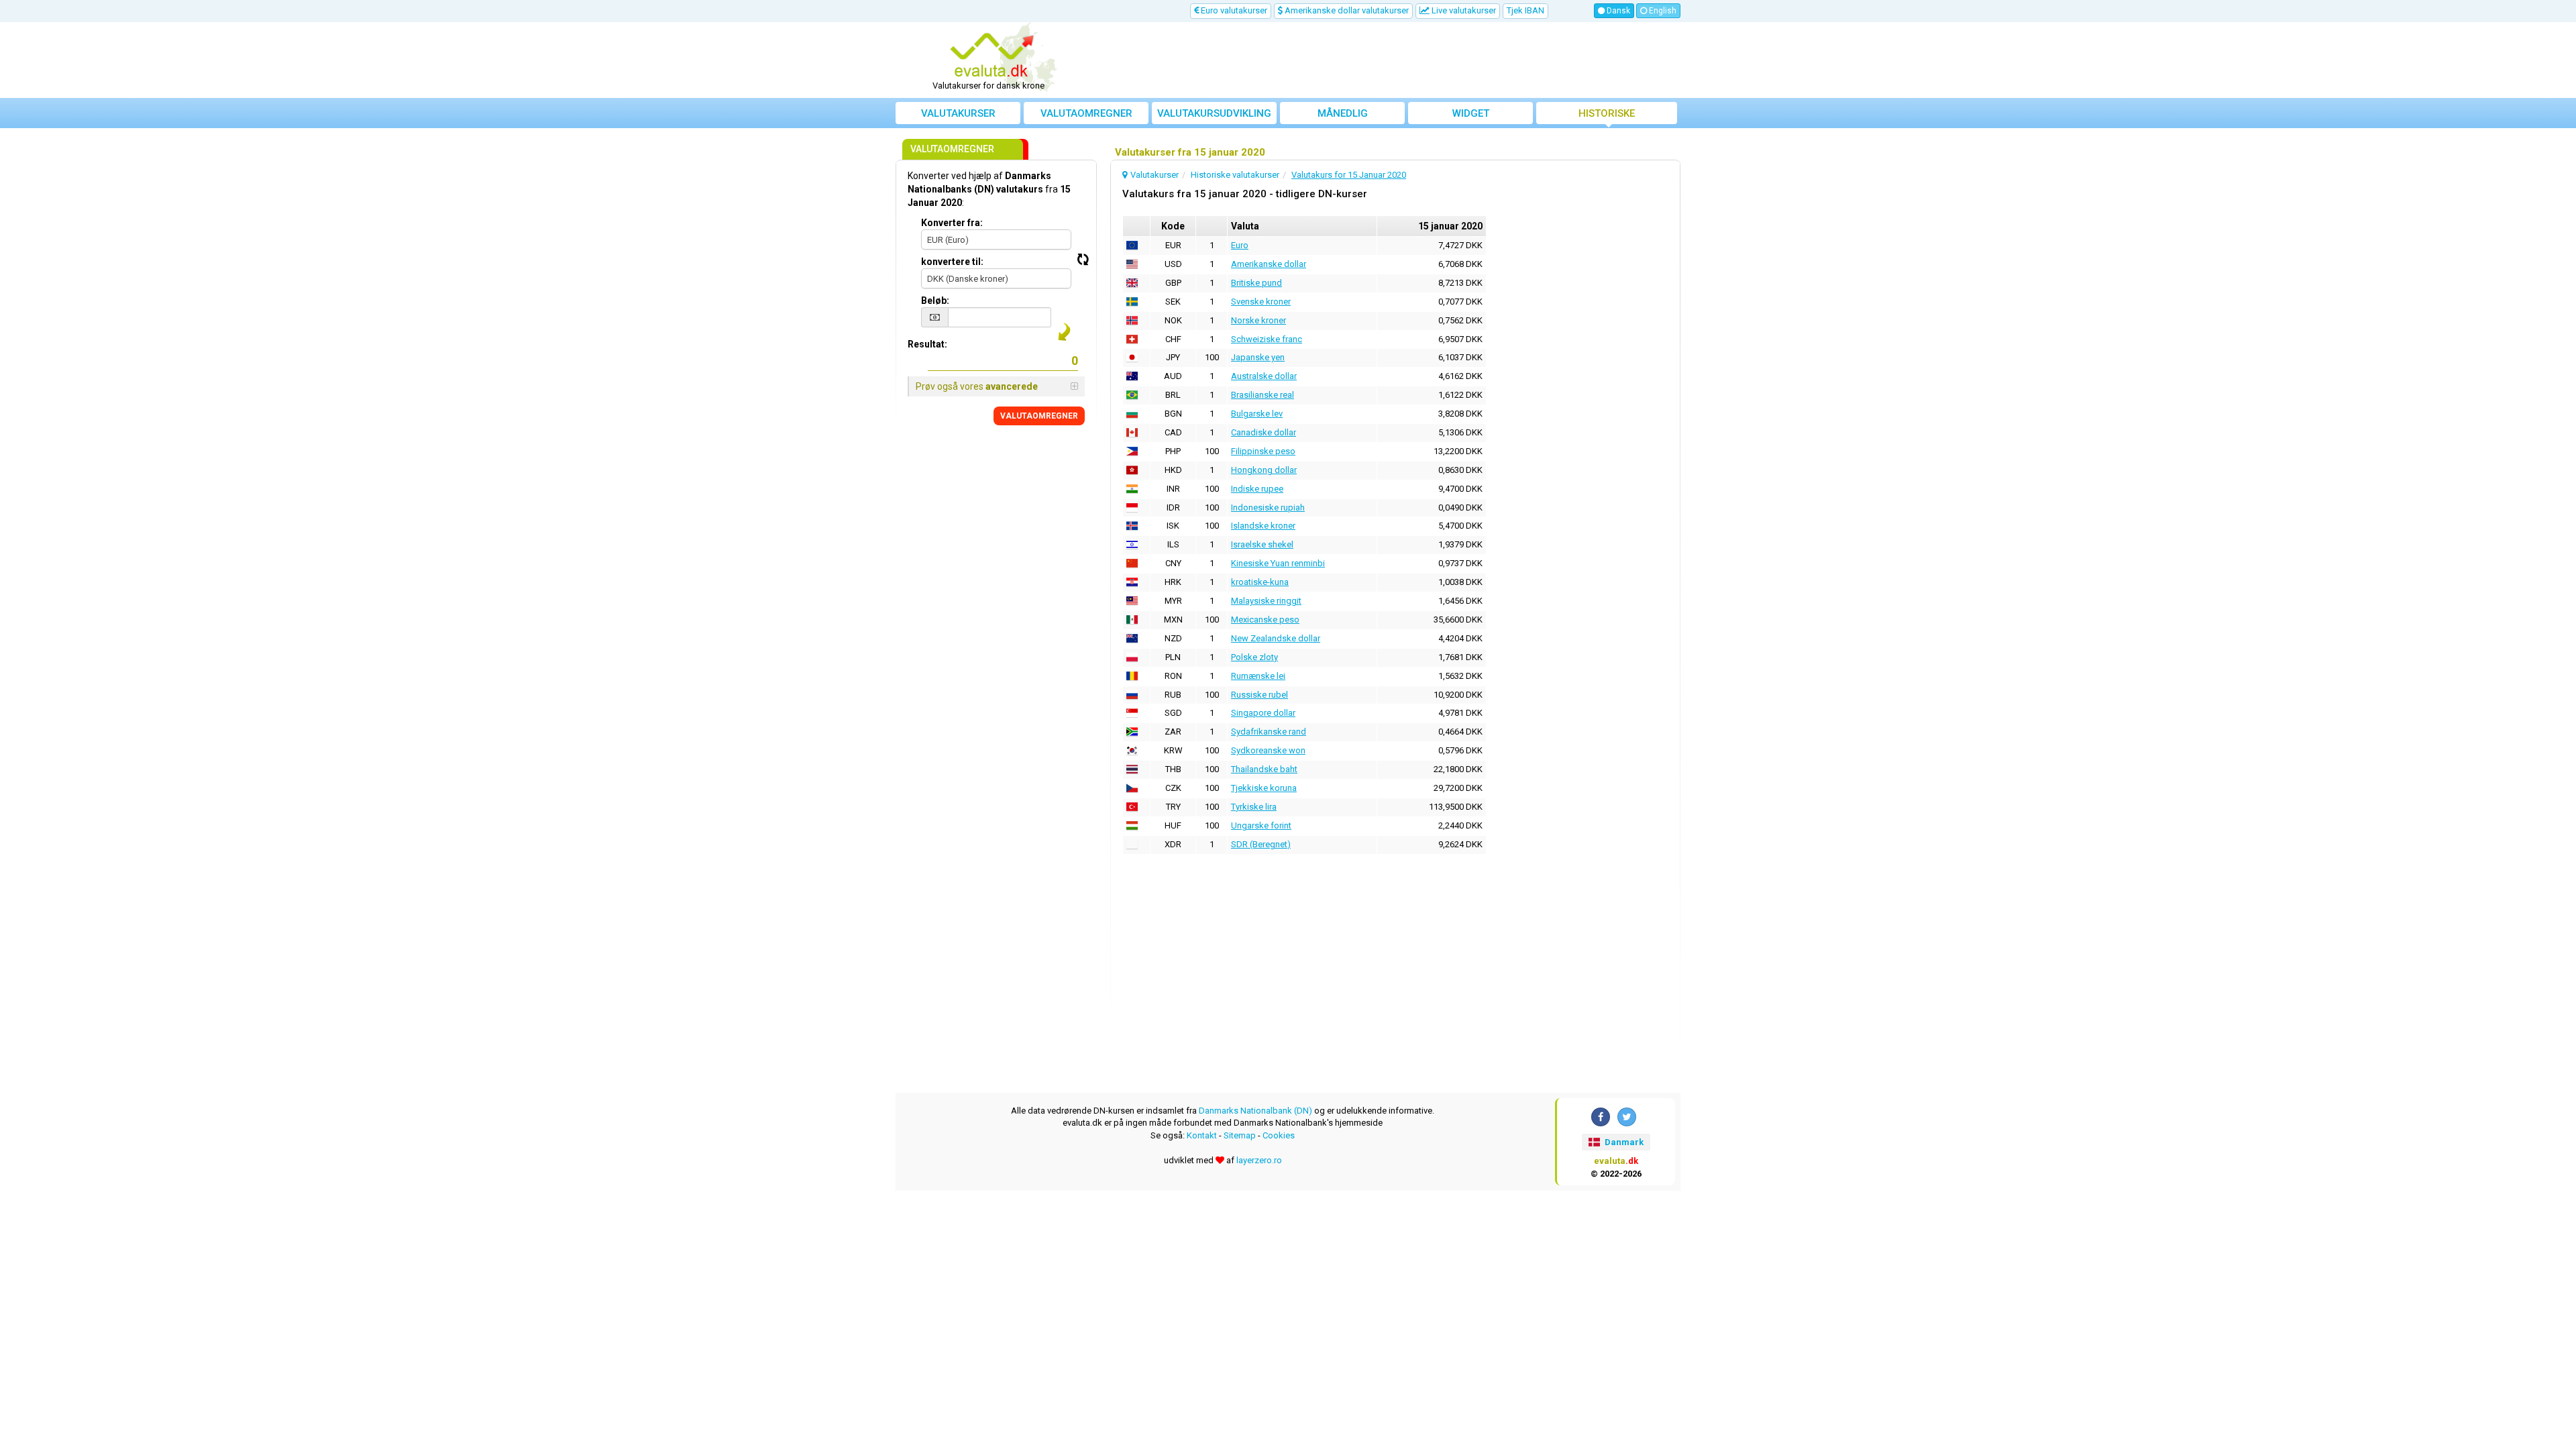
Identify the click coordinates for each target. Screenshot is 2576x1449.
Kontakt (1202, 1135)
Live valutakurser (1463, 10)
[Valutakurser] (994, 56)
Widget (1471, 113)
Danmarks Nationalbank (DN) (1255, 1111)
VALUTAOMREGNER (1039, 416)
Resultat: (927, 344)
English (1662, 11)
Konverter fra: (952, 223)
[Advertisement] (1387, 60)
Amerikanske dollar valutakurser (1346, 10)
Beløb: (935, 301)
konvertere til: (952, 262)
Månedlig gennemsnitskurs (1342, 116)
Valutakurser (958, 113)
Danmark (1623, 1142)
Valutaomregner (1086, 113)
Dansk (1617, 11)
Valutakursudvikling (1214, 113)
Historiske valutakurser (1607, 116)
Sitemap (1240, 1135)
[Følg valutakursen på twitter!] (1627, 1117)
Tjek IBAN (1525, 10)
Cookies (1279, 1135)
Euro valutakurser (1233, 10)
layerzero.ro (1259, 1160)
